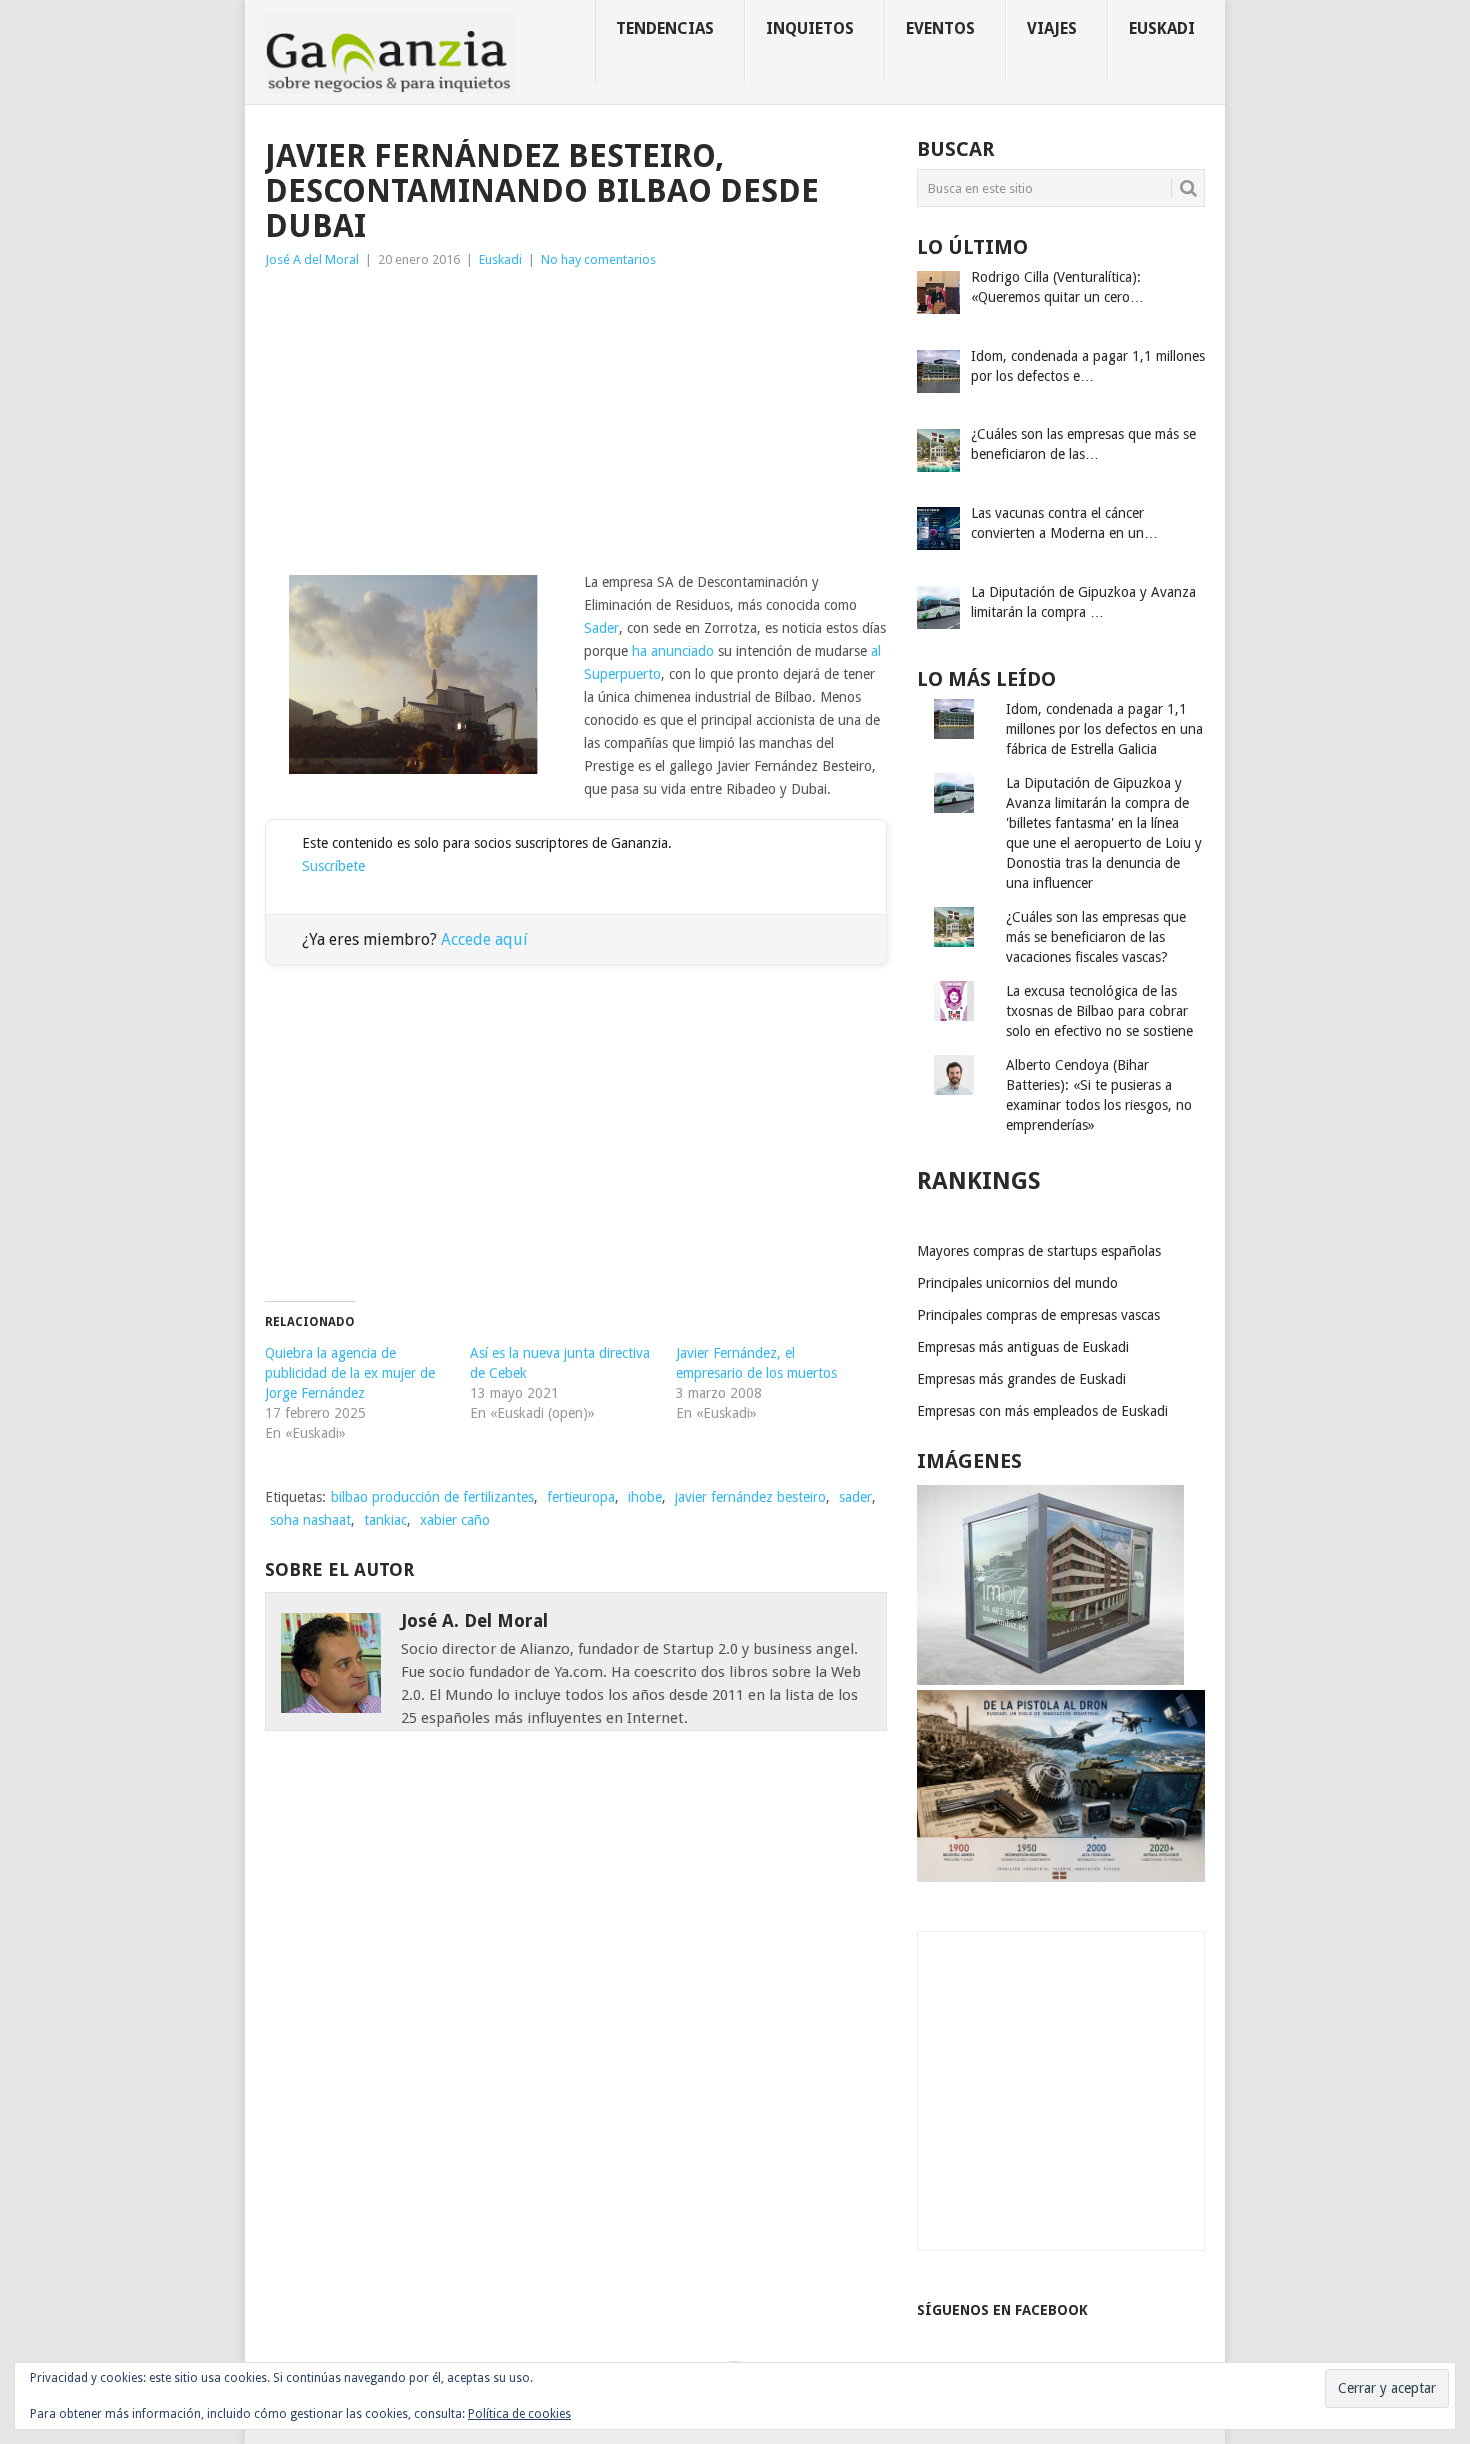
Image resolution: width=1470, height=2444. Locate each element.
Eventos (940, 28)
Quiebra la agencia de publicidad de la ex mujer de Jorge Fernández (350, 1373)
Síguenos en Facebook (1002, 2310)
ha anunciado (673, 651)
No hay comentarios (598, 259)
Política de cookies (519, 2414)
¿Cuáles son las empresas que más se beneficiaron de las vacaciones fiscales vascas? (1096, 937)
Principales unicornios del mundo (1017, 1283)
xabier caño (455, 1520)
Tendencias (665, 28)
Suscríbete (333, 866)
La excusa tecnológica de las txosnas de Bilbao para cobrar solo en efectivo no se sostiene (1099, 1011)
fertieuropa (581, 1497)
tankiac (385, 1520)
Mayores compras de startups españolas (1039, 1251)
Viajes (1052, 28)
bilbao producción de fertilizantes (432, 1497)
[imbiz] (1050, 1680)
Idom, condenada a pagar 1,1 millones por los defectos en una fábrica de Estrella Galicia (1104, 729)
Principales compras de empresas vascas (1038, 1315)
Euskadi (1162, 28)
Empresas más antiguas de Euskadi (1023, 1347)
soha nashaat (310, 1520)
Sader (601, 628)
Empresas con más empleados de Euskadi (1042, 1411)
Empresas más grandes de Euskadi (1021, 1379)
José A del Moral (312, 259)
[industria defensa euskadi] (1061, 1877)
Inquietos (810, 28)
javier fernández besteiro (750, 1497)
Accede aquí (484, 939)
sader (855, 1497)
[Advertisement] (576, 421)
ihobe (645, 1497)
